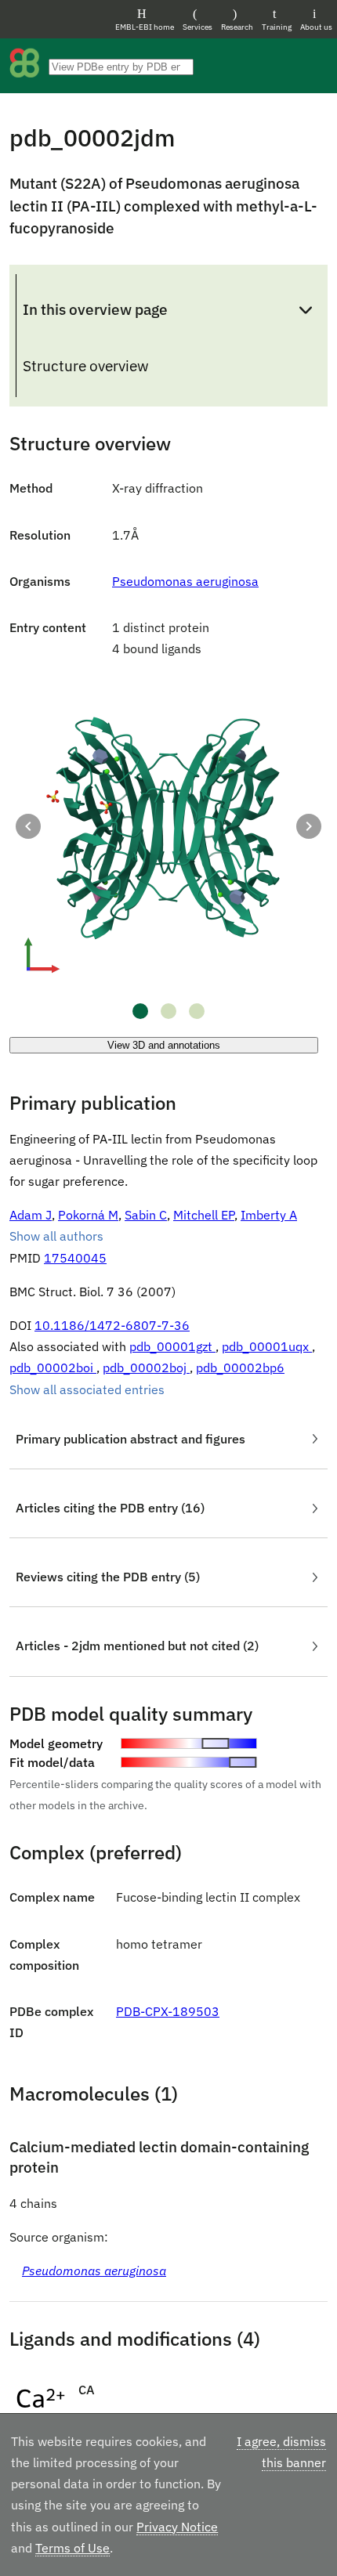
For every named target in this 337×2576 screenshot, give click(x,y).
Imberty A (269, 1215)
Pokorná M (88, 1215)
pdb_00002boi (53, 1367)
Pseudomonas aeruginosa (185, 581)
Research (237, 27)
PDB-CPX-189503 (168, 2011)
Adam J (31, 1215)
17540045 (75, 1258)
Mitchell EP (204, 1215)
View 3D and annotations (164, 1045)
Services (197, 27)
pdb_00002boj (146, 1367)
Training (277, 27)
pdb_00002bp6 (240, 1367)
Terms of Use (72, 2548)
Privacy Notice (177, 2527)
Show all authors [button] (56, 1236)
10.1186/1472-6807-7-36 (112, 1325)
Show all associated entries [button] (87, 1389)
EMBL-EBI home (145, 27)
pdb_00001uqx (267, 1346)
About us (316, 27)
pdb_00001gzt (172, 1346)
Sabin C (146, 1215)
